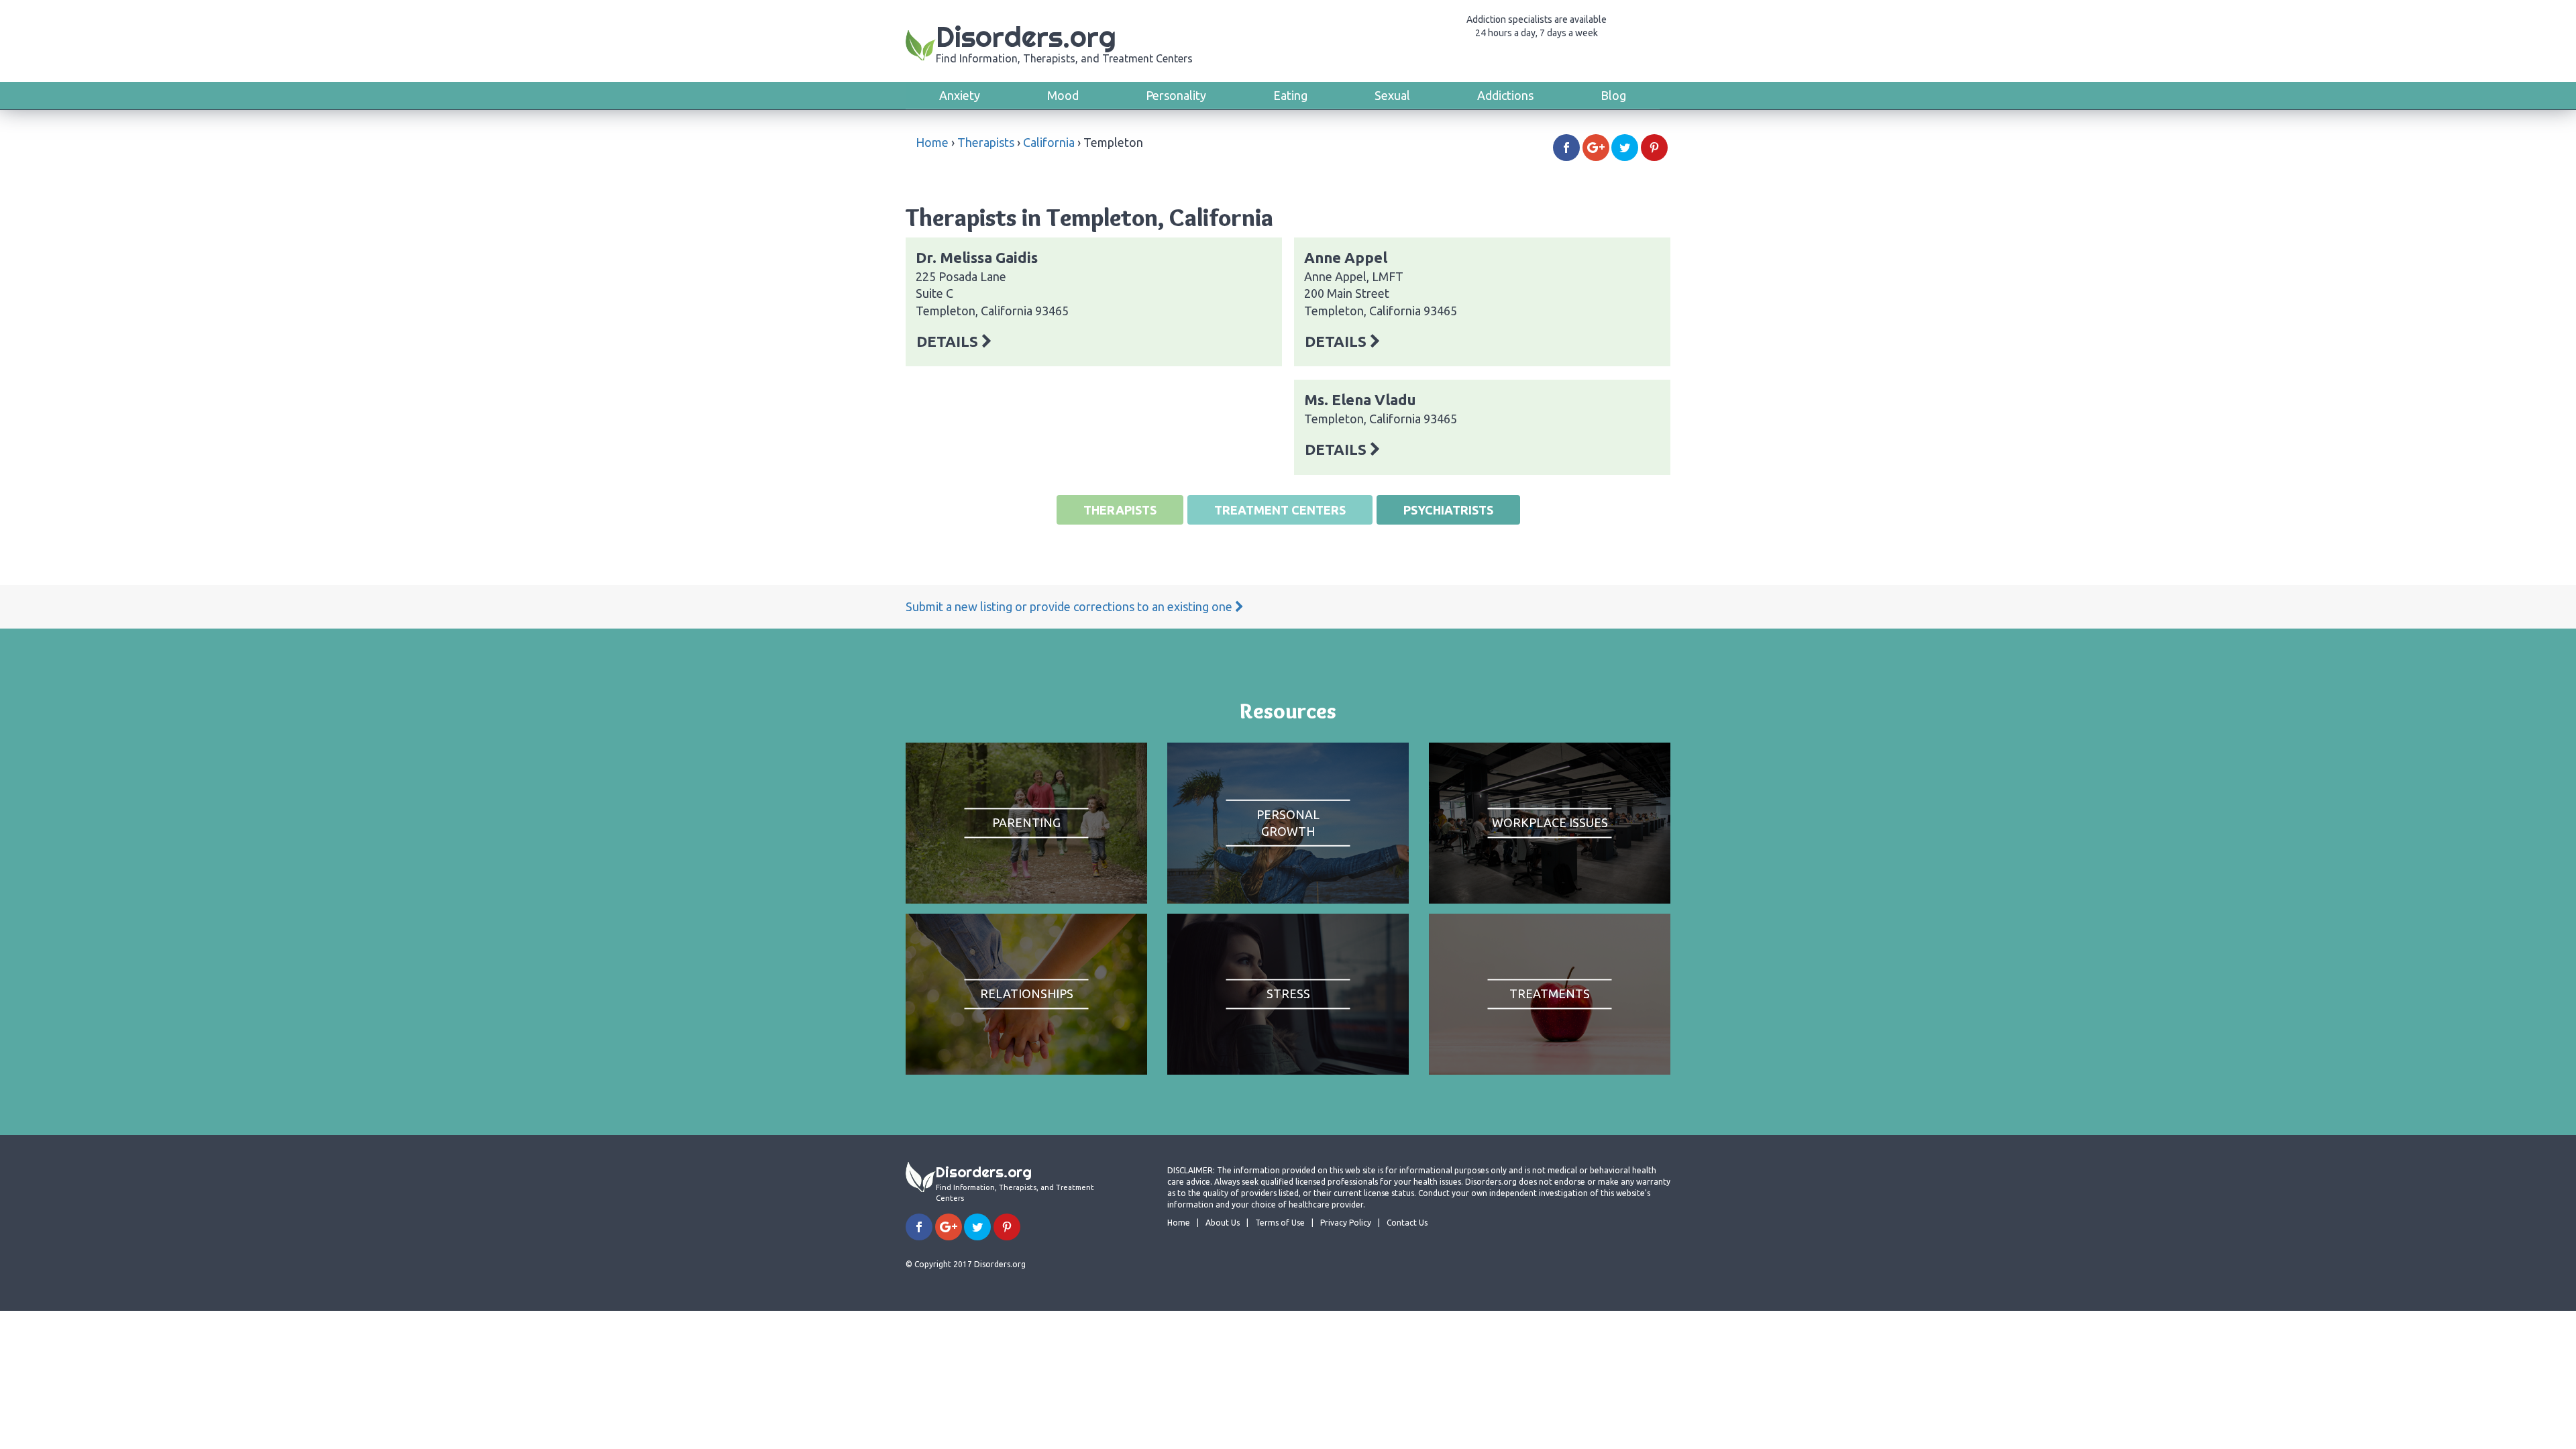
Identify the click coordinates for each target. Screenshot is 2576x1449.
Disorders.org (1064, 42)
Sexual (1392, 95)
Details (949, 341)
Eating (1290, 95)
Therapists (986, 142)
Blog (1613, 95)
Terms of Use (1280, 1223)
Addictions (1505, 95)
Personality (1176, 95)
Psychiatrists (1448, 510)
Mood (1063, 95)
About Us (1223, 1223)
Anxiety (960, 95)
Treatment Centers (1280, 510)
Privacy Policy (1346, 1223)
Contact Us (1407, 1223)
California (1049, 142)
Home (932, 142)
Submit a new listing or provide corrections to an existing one (1070, 606)
